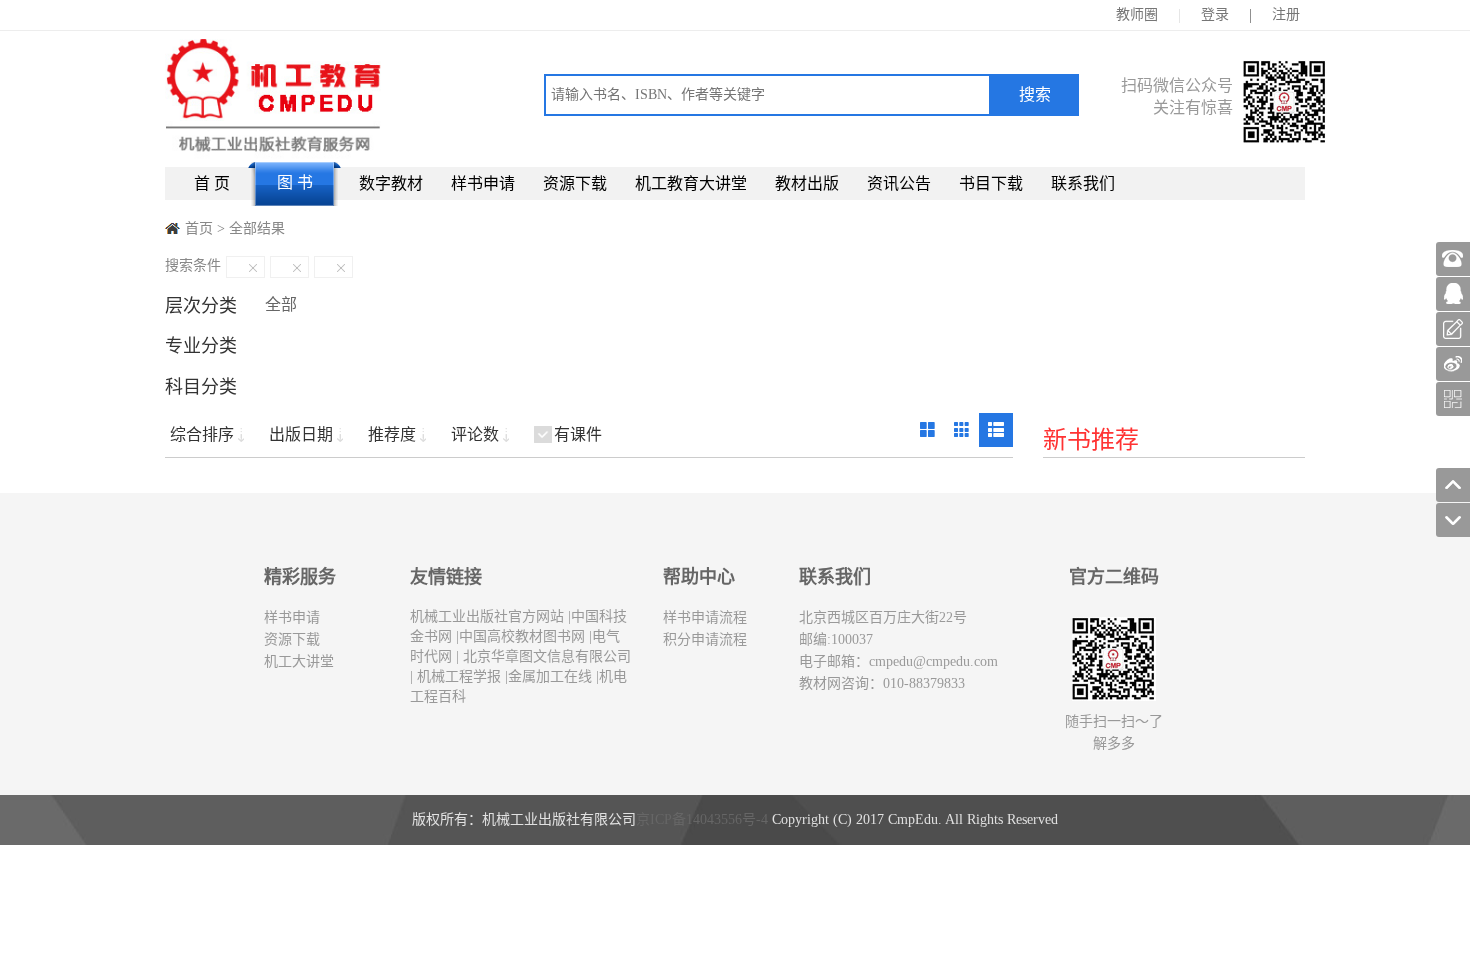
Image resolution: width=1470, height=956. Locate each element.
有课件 (578, 434)
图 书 (295, 182)
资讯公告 (899, 183)
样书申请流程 (705, 617)
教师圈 (1137, 14)
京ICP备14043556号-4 (702, 819)
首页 (199, 228)
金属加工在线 (550, 676)
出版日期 (301, 434)
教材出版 (807, 183)
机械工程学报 (457, 676)
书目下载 (991, 183)
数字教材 (391, 183)
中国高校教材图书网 (522, 636)
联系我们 (1083, 183)
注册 (1286, 14)
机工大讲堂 (299, 661)
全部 (281, 304)
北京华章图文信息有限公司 (545, 656)
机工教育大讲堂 (691, 183)
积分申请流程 (705, 639)
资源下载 (575, 183)
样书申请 (483, 183)
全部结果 (257, 228)
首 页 (212, 183)
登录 (1215, 14)
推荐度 (392, 434)
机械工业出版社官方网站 (487, 616)
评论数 (475, 434)
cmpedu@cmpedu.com (933, 661)
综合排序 (202, 434)
